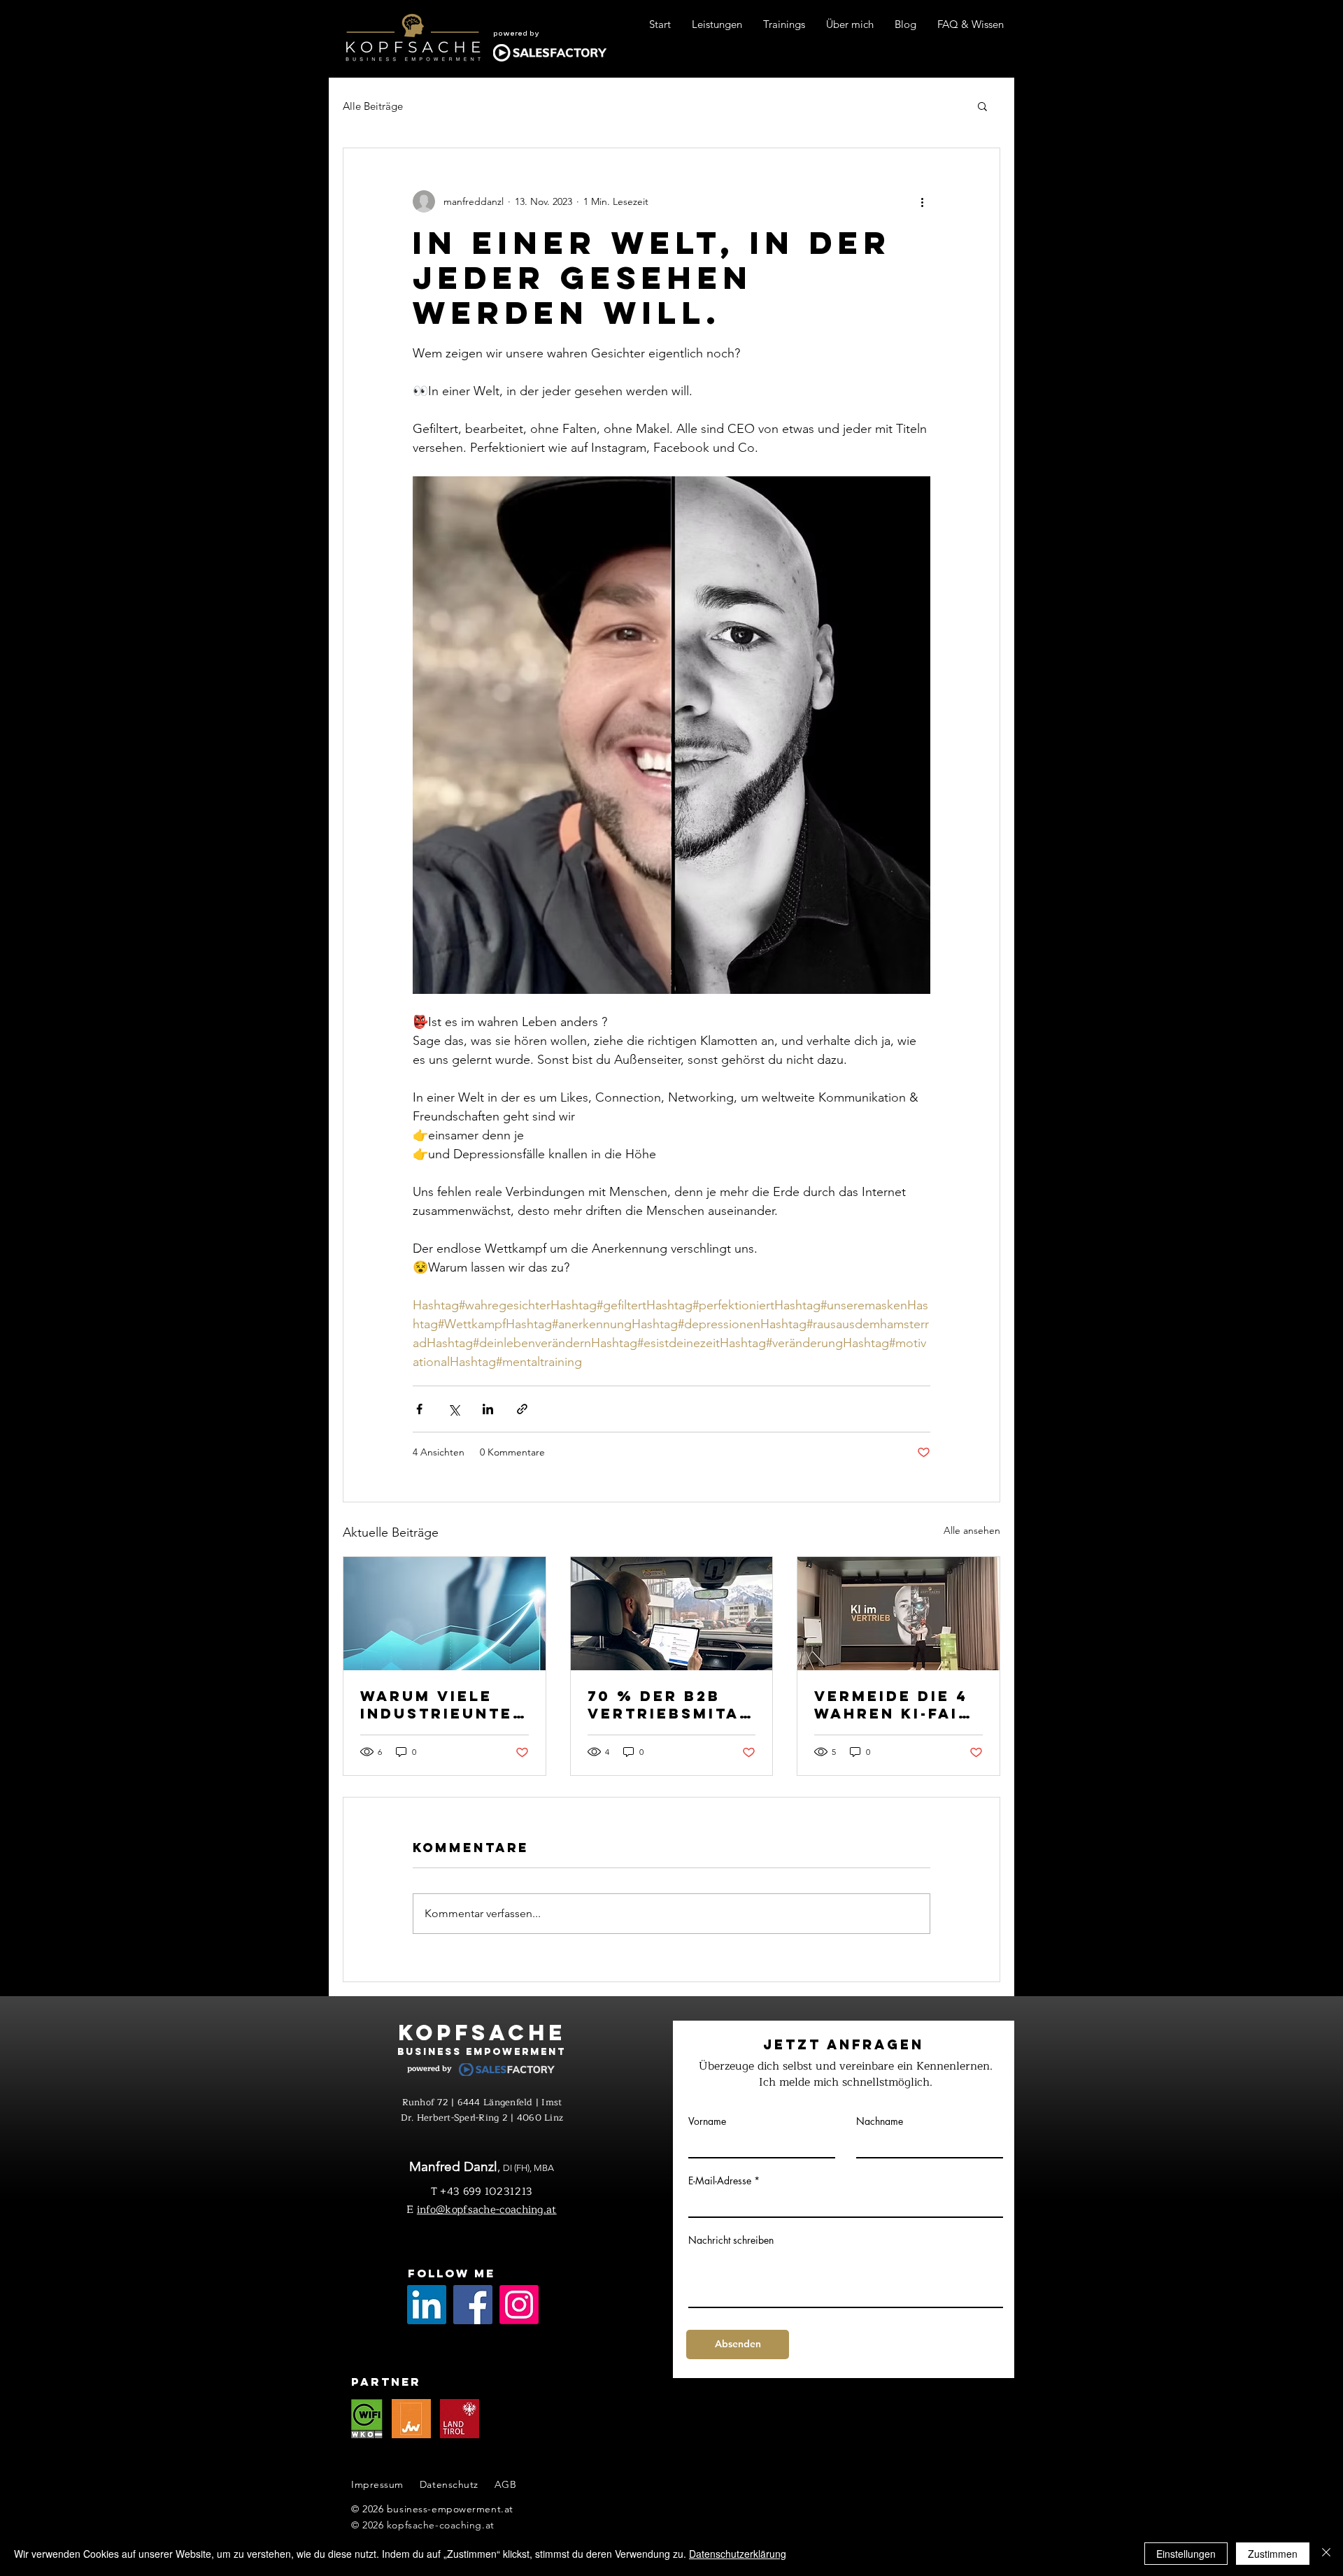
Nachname (880, 2121)
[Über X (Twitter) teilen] (454, 1409)
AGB (506, 2484)
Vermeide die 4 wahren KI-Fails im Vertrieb (898, 1705)
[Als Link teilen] (522, 1409)
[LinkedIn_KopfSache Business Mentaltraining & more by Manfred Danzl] (427, 2305)
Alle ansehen (972, 1530)
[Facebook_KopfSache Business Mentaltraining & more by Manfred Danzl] (473, 2305)
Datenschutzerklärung (738, 2554)
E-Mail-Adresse (720, 2181)
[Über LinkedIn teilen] (488, 1409)
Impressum (377, 2484)
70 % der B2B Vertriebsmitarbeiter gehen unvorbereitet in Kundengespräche (671, 1705)
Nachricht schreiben (731, 2240)
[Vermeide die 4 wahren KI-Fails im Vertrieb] (898, 1614)
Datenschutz (449, 2484)
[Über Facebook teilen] (419, 1409)
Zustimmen (1273, 2554)
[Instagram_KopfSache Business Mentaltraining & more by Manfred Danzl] (519, 2305)
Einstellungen (1186, 2554)
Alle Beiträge (373, 106)
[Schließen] (1326, 2554)
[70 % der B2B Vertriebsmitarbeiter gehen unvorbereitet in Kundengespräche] (672, 1614)
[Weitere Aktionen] (922, 201)
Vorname (707, 2121)
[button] (982, 106)
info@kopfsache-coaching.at (487, 2210)
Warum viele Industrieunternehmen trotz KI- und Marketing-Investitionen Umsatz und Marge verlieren (443, 1705)
